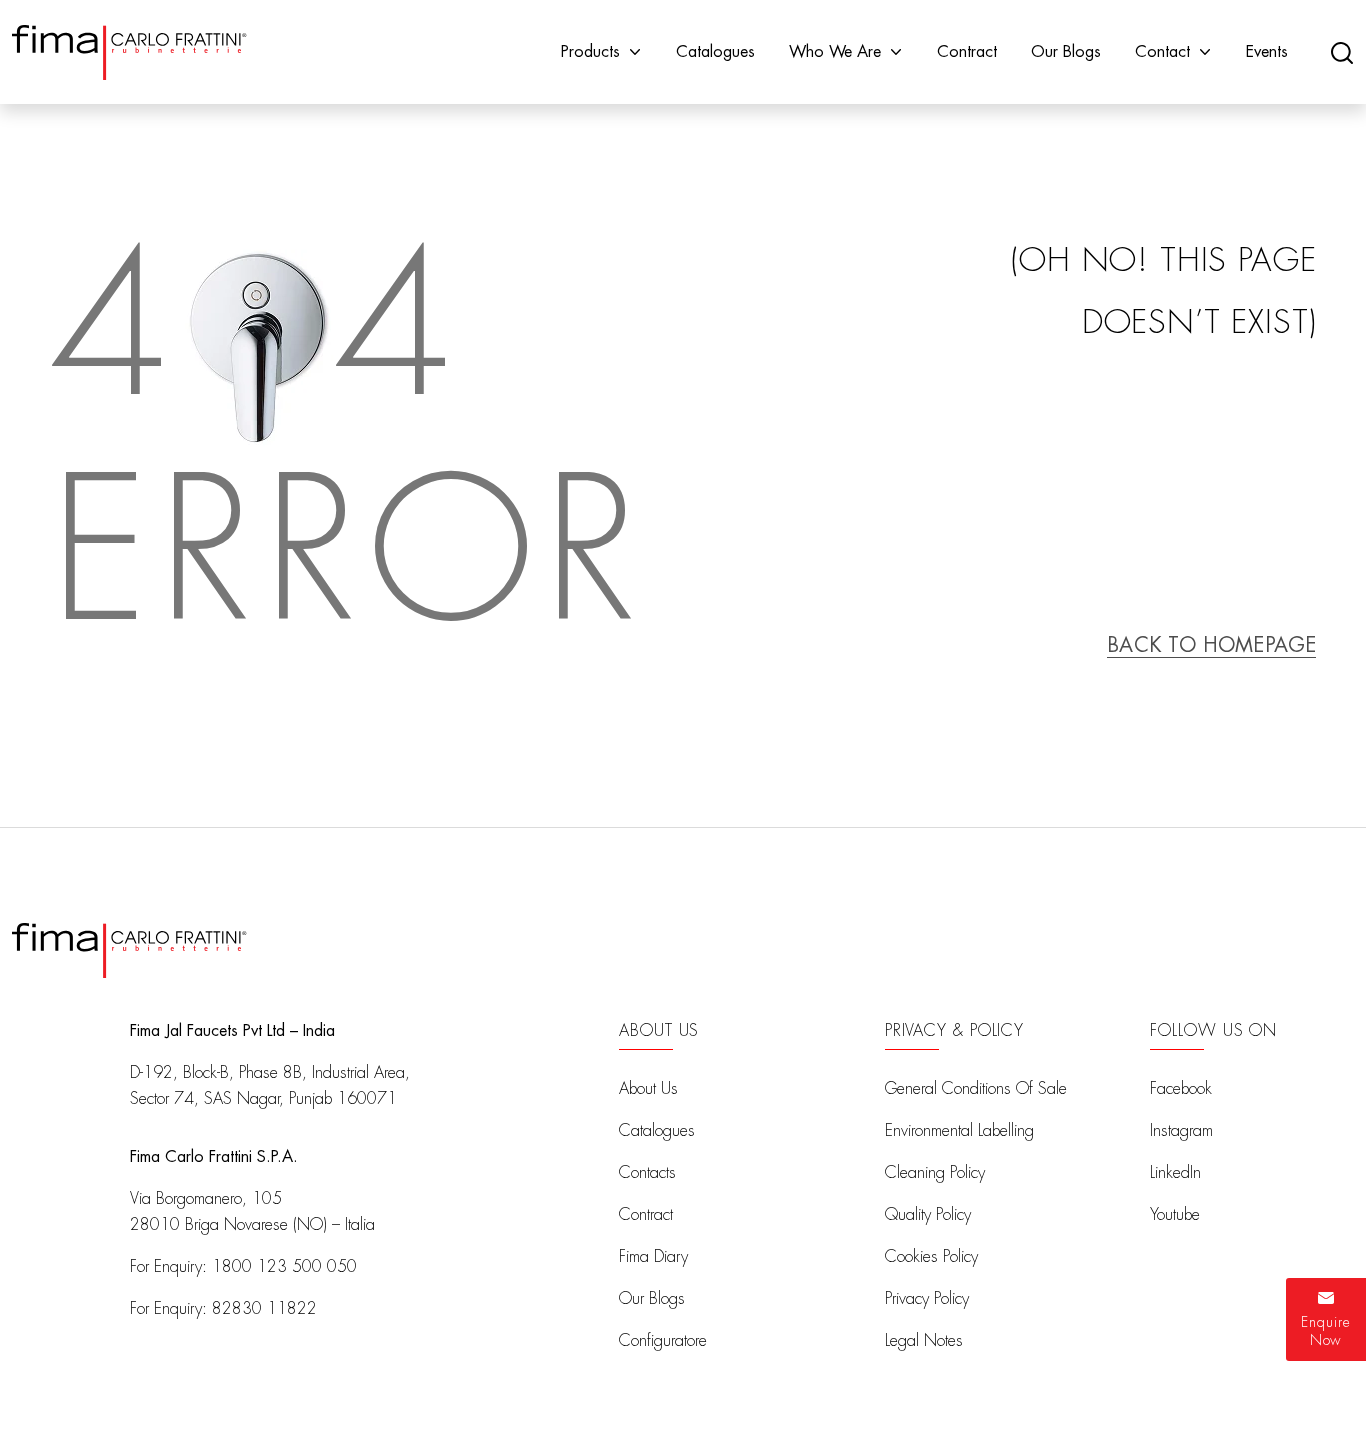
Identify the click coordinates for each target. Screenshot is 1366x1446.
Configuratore (663, 1341)
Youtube (1175, 1215)
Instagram (1181, 1131)
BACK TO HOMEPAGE (1211, 645)
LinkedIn (1175, 1173)
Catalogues (715, 52)
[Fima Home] (129, 52)
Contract (967, 52)
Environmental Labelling (959, 1131)
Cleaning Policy (935, 1173)
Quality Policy (928, 1215)
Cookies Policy (931, 1257)
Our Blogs (1066, 52)
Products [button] (590, 52)
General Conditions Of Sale (976, 1089)
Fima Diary (653, 1257)
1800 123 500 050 (284, 1267)
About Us (648, 1089)
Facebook (1181, 1089)
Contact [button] (1162, 52)
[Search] (1342, 52)
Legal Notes (924, 1341)
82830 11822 (264, 1309)
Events (1267, 52)
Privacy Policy (927, 1299)
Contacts (647, 1173)
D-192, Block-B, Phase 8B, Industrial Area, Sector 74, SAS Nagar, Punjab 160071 (270, 1086)
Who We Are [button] (835, 52)
